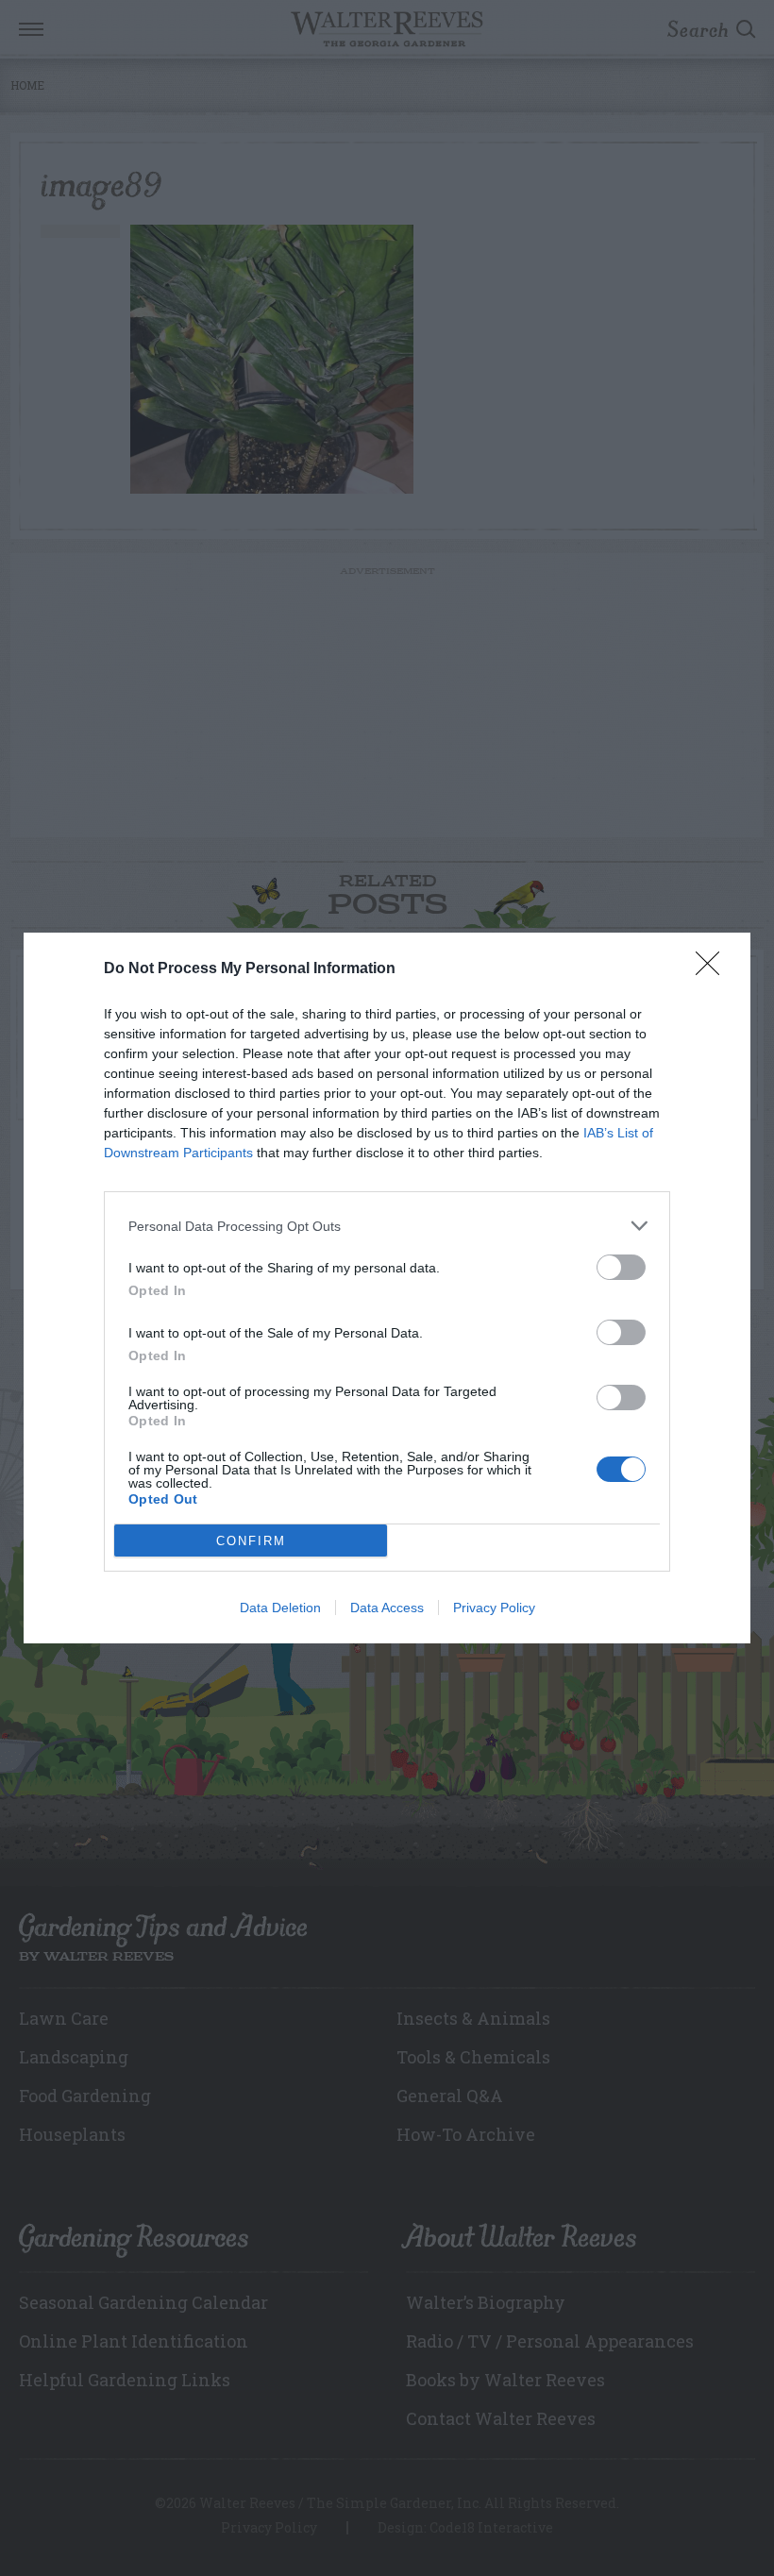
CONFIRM (251, 1541)
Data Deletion (280, 1608)
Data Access (387, 1608)
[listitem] (387, 1226)
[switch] (621, 1267)
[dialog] (387, 1288)
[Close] (714, 969)
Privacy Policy (494, 1608)
